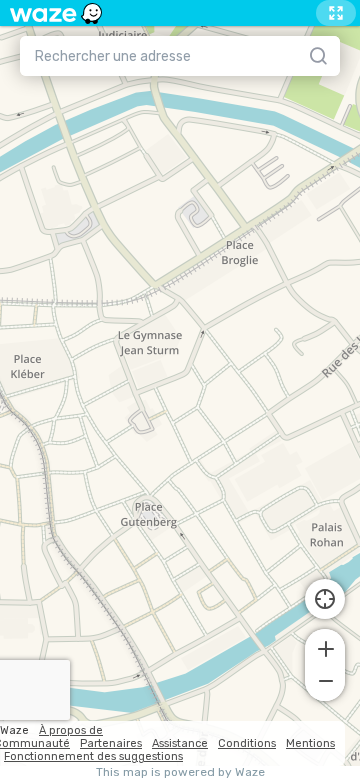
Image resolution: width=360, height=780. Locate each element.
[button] (325, 647)
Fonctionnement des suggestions (93, 756)
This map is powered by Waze (180, 772)
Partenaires (111, 743)
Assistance (180, 743)
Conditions (247, 743)
